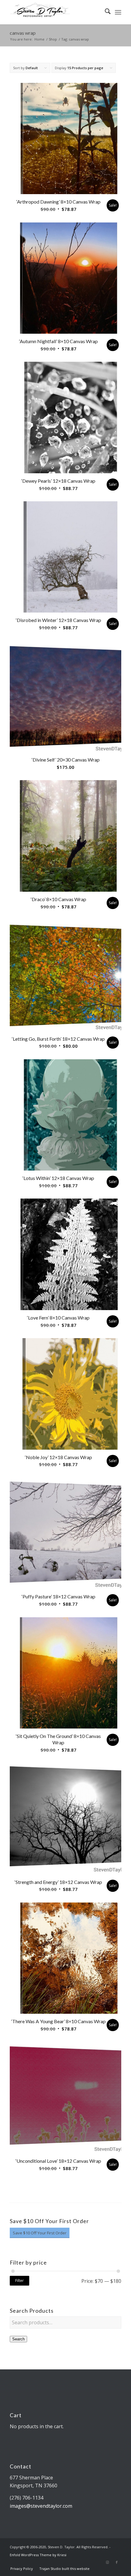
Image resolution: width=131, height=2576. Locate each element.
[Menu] (118, 12)
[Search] (105, 12)
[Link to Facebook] (117, 2562)
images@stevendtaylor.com (41, 2506)
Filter (19, 2281)
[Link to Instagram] (108, 2562)
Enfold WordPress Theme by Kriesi (38, 2555)
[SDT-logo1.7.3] (54, 12)
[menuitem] (105, 12)
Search (18, 2339)
